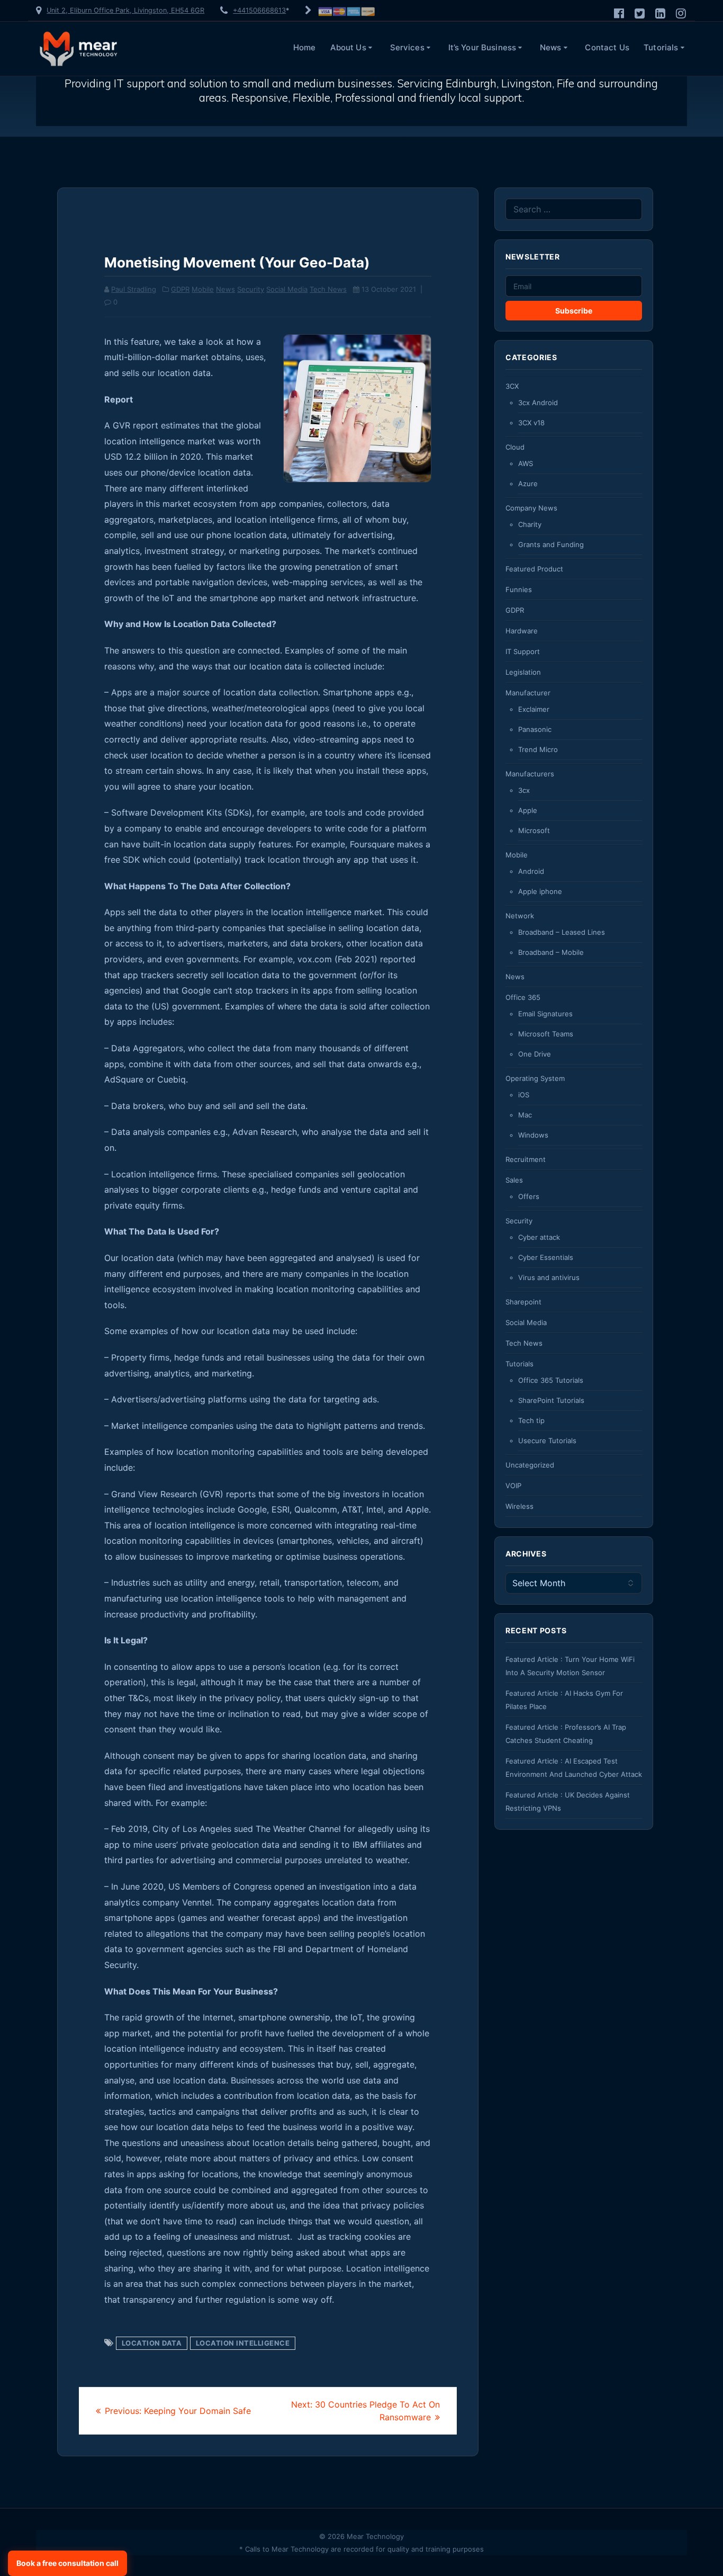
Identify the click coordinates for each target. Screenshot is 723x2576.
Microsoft (534, 830)
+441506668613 (259, 10)
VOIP (513, 1486)
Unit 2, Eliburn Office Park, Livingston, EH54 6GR (125, 10)
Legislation (523, 672)
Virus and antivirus (549, 1277)
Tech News (328, 289)
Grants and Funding (551, 544)
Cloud (515, 447)
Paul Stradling (134, 289)
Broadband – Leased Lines (562, 932)
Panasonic (535, 729)
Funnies (519, 589)
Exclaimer (534, 709)
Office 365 (523, 997)
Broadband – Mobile (551, 952)
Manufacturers (530, 774)
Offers (529, 1196)
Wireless (519, 1506)
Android (531, 871)
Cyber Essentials (546, 1257)
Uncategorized (530, 1465)
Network (520, 916)
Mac (525, 1115)
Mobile (203, 289)
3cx (524, 790)
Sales (514, 1180)
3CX (512, 386)
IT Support (523, 651)
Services (407, 47)
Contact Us (607, 47)
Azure (528, 484)
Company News (531, 508)
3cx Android (538, 402)
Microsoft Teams (546, 1034)
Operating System (535, 1078)
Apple (528, 810)
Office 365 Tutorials (551, 1380)
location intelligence (243, 2343)
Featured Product (534, 569)
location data (152, 2343)
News (551, 47)
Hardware (522, 631)
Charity (530, 524)
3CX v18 (531, 423)
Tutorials (661, 47)
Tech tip (531, 1420)
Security (251, 289)
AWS (526, 463)
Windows (533, 1135)
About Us (348, 47)
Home (305, 47)
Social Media (287, 289)
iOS (524, 1095)
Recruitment (526, 1159)
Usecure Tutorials (547, 1441)
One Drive (535, 1054)
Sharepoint (523, 1302)
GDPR (180, 289)
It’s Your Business (482, 47)
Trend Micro (538, 749)
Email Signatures (545, 1014)
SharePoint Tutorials (551, 1400)
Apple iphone (540, 891)
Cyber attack (539, 1237)
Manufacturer (528, 693)
